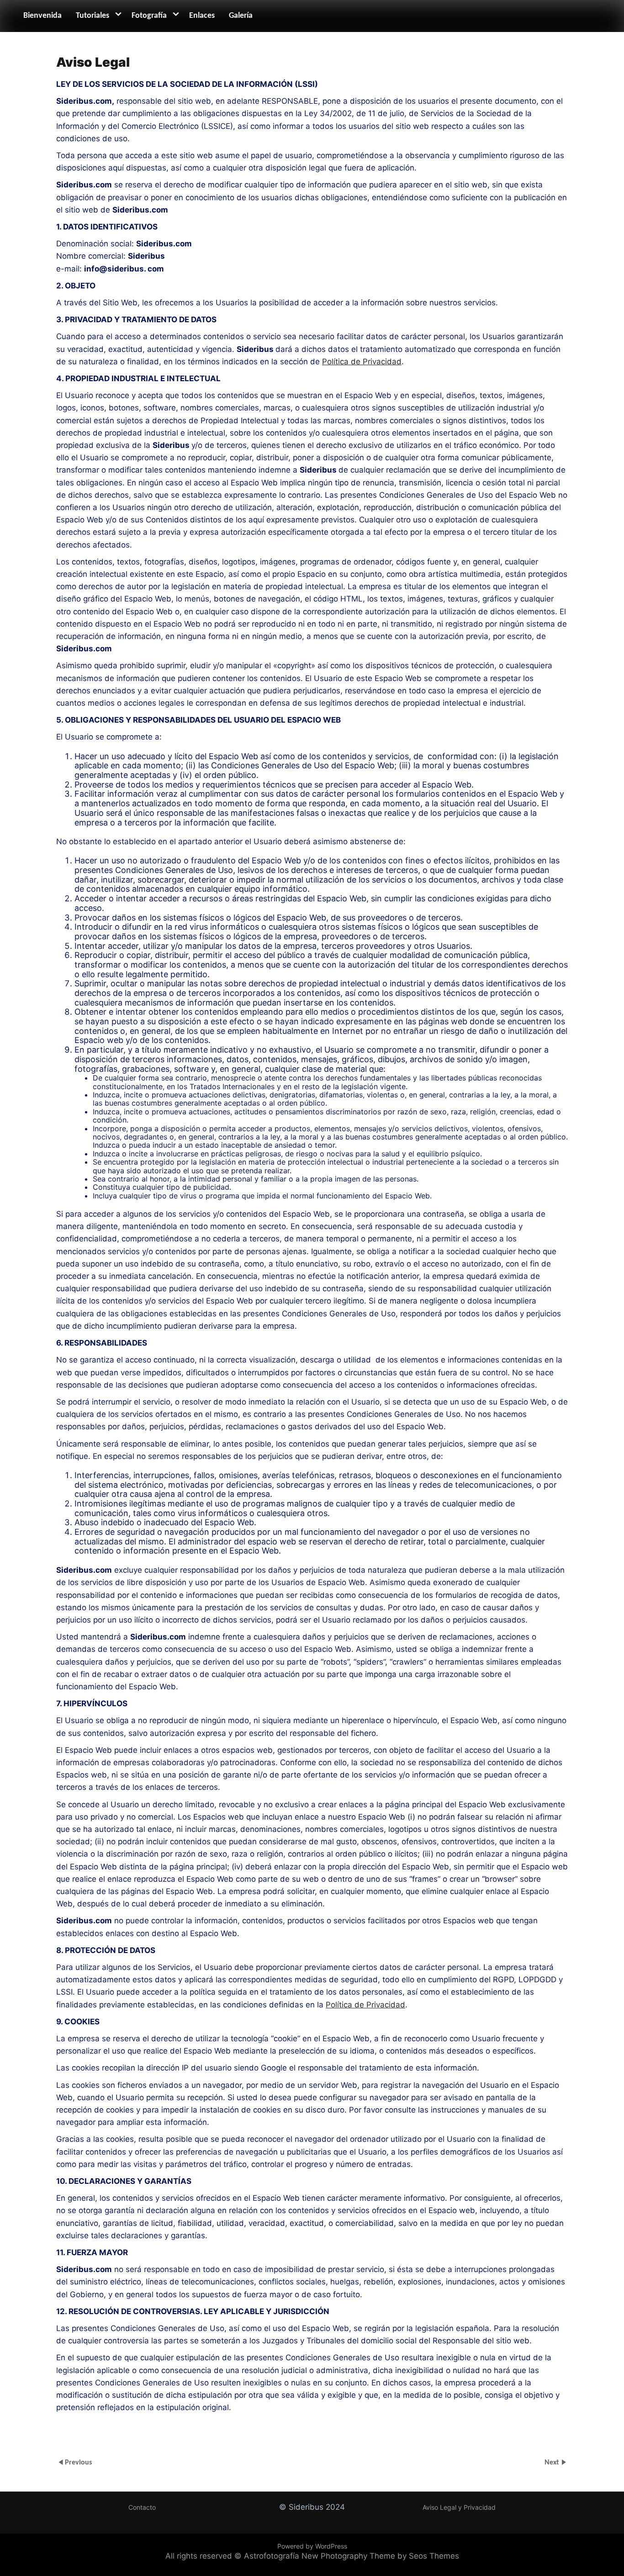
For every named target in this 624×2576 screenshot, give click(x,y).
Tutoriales (93, 16)
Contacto (142, 2507)
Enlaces (202, 16)
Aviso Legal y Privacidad (459, 2507)
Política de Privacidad (362, 362)
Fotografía (149, 16)
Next (553, 2462)
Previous (78, 2462)
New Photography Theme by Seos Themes (380, 2556)
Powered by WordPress (312, 2546)
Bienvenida (42, 16)
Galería (241, 16)
